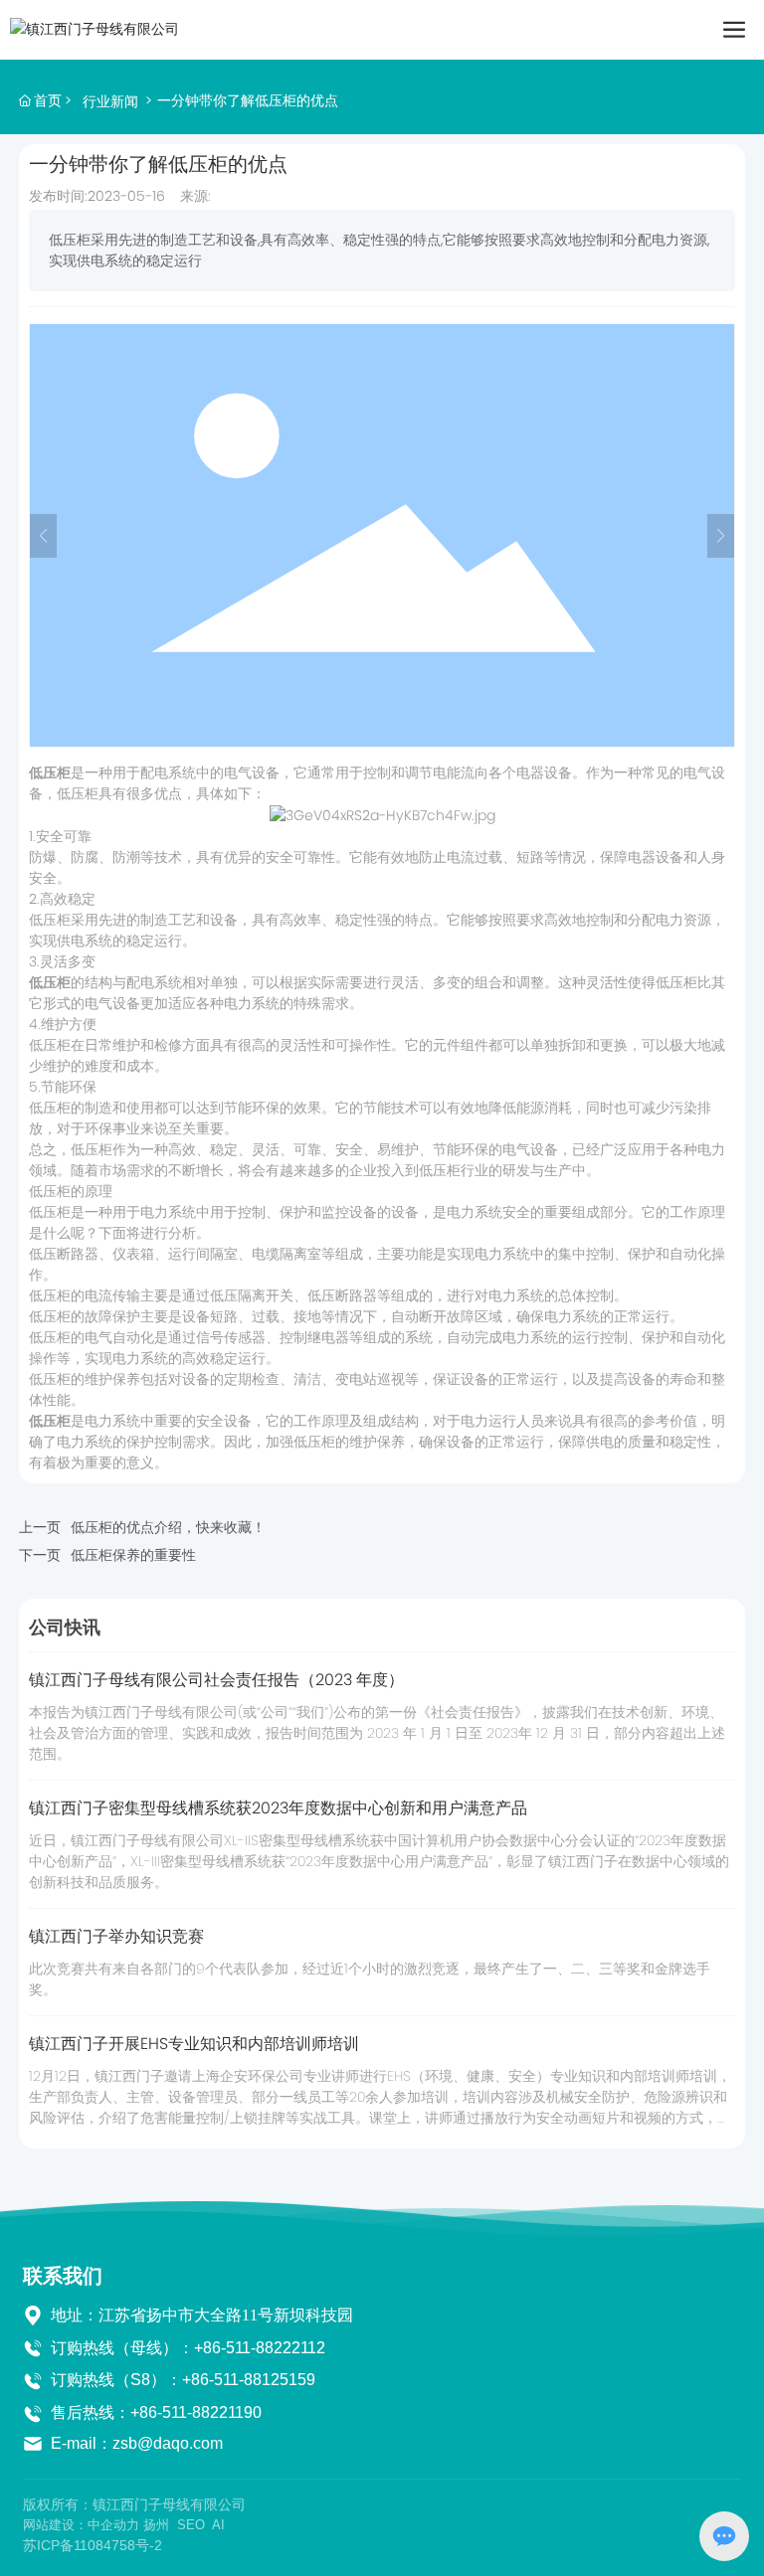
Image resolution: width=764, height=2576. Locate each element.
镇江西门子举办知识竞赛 (116, 1936)
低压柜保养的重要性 (133, 1555)
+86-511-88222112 (260, 2348)
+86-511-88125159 (249, 2380)
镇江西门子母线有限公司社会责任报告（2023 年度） (216, 1680)
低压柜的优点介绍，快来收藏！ (168, 1527)
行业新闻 (110, 101)
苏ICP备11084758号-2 (93, 2545)
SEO (191, 2525)
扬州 (156, 2525)
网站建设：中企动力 (81, 2525)
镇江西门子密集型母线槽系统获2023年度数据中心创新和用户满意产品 (278, 1808)
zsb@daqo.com (168, 2443)
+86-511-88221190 (196, 2412)
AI (218, 2525)
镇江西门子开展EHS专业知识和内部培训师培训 (194, 2044)
